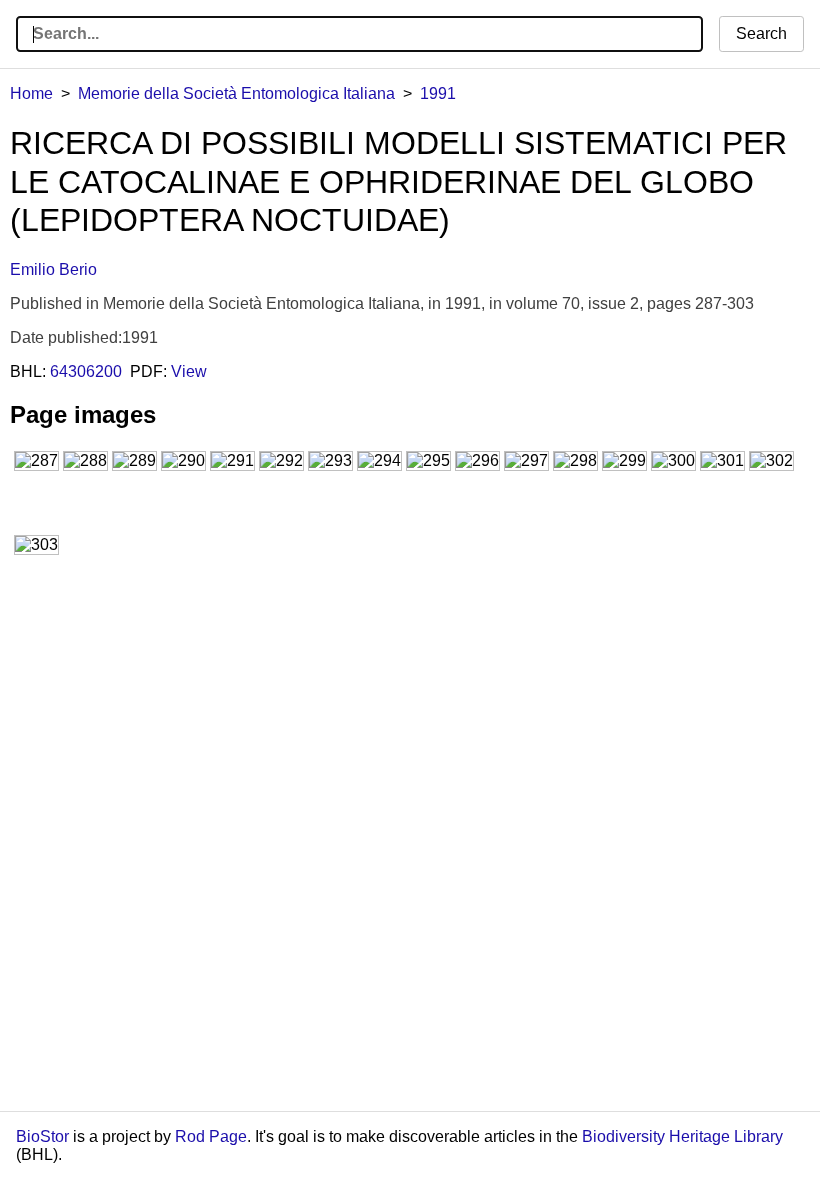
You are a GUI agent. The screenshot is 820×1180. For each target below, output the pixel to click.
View (189, 371)
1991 (438, 93)
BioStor (42, 1136)
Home (31, 93)
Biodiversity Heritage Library (682, 1136)
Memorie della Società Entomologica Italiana (236, 93)
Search (761, 33)
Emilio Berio (53, 269)
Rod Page (211, 1136)
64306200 (86, 371)
